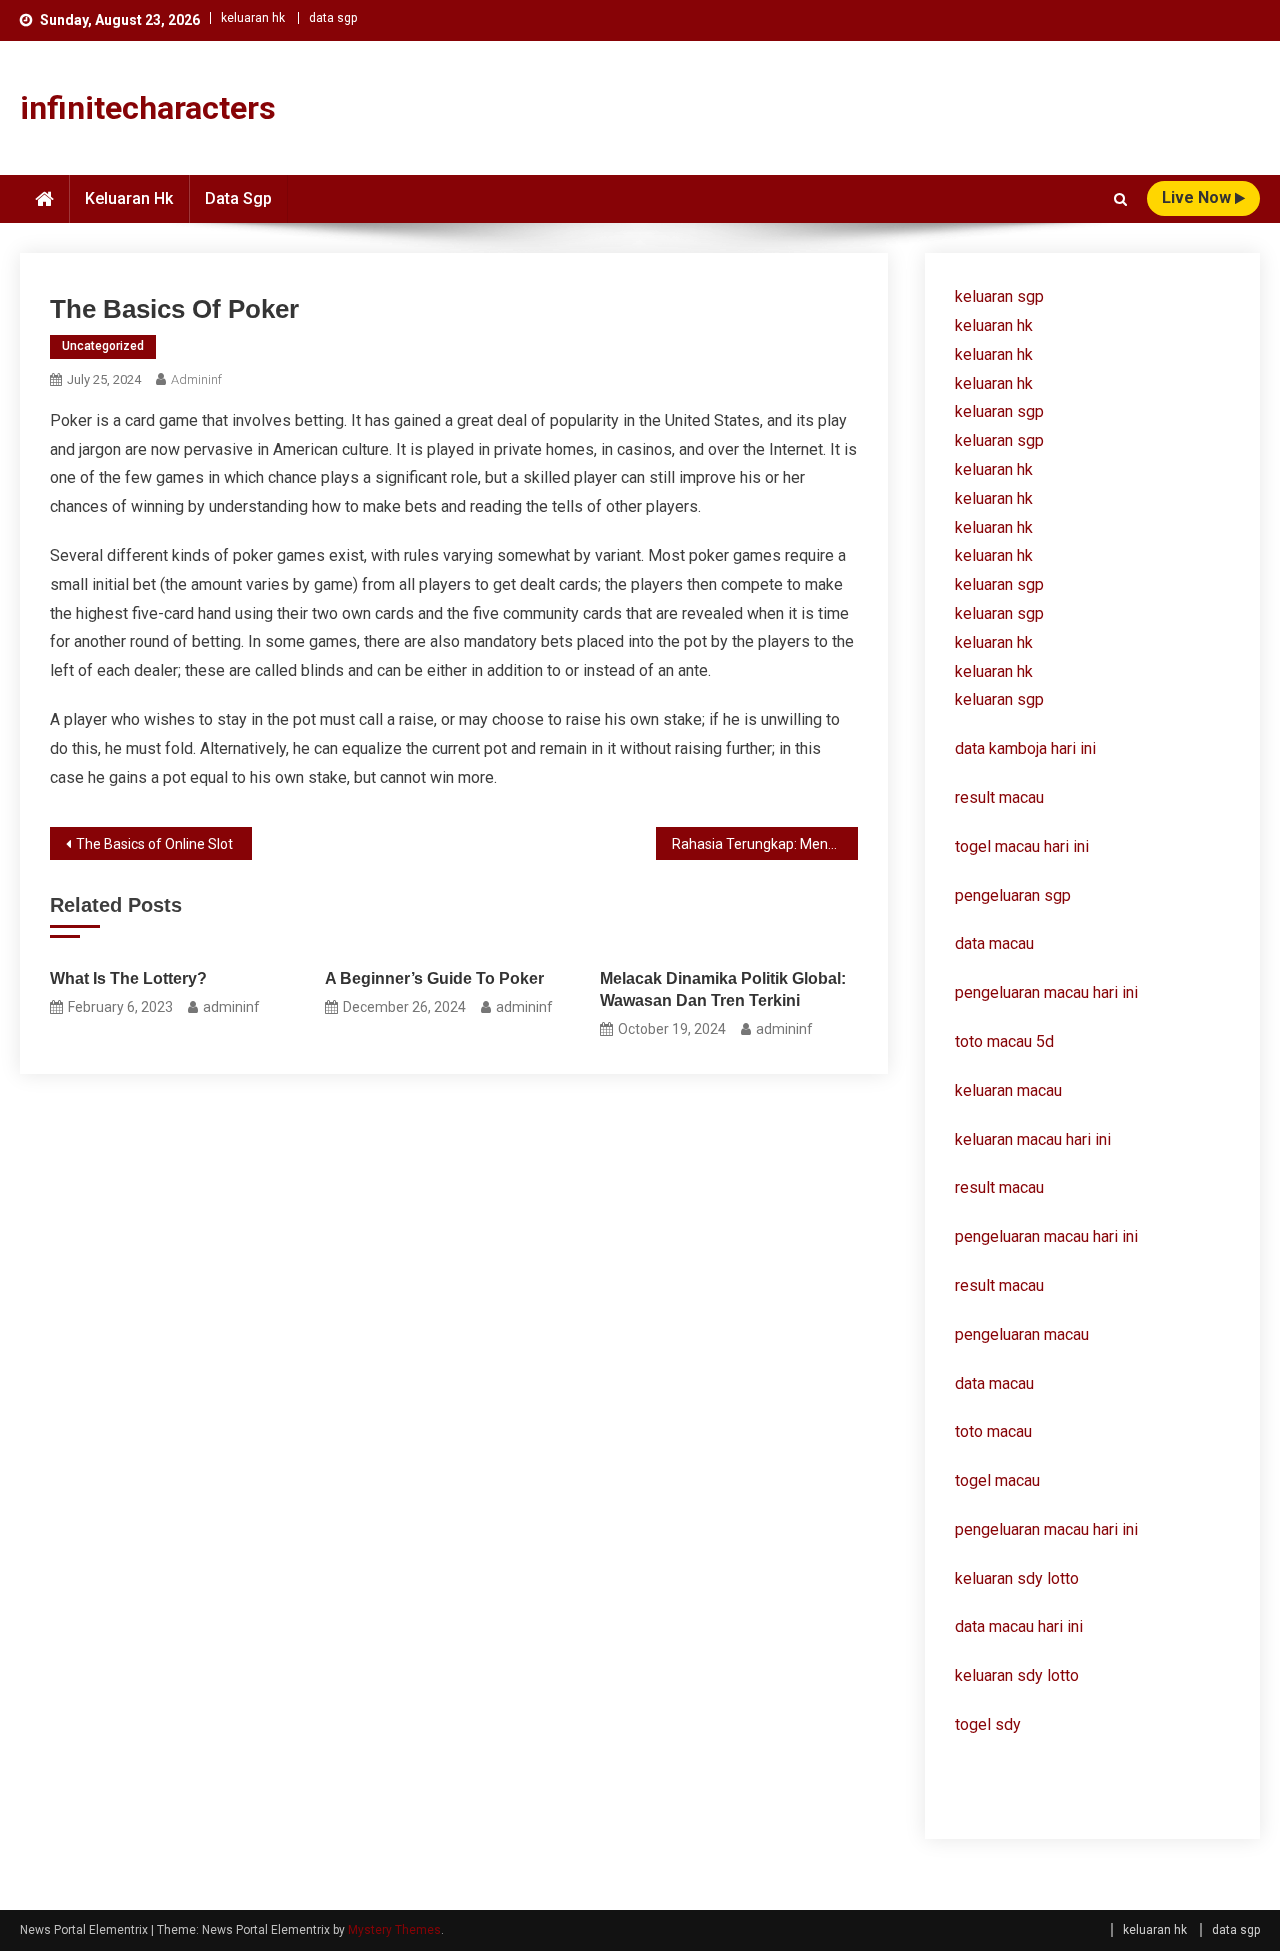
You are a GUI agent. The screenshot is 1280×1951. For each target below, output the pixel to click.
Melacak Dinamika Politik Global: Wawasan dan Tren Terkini (723, 989)
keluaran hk (253, 18)
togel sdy (988, 1724)
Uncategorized (103, 346)
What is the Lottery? (128, 978)
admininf (196, 379)
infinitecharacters (148, 108)
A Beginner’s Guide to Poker (434, 978)
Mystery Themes (394, 1930)
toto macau (993, 1431)
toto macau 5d (1004, 1041)
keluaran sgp (999, 296)
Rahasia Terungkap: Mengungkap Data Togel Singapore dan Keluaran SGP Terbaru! (765, 844)
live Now (1198, 197)
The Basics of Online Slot (154, 844)
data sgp (333, 18)
